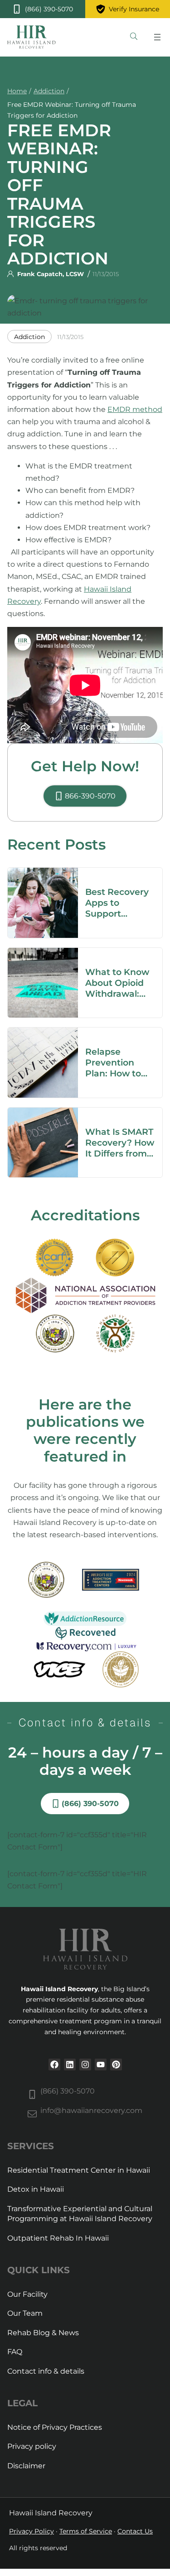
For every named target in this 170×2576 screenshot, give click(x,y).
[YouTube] (101, 2065)
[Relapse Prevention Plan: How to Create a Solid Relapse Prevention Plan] (43, 1034)
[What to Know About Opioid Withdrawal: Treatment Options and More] (43, 954)
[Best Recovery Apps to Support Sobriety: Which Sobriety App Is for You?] (43, 874)
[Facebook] (54, 2065)
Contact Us (135, 2531)
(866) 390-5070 (68, 2091)
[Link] (134, 37)
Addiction (49, 91)
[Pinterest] (116, 2065)
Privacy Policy (32, 2531)
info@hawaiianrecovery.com (91, 2110)
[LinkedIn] (70, 2065)
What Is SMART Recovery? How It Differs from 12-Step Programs (120, 1153)
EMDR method (135, 409)
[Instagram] (85, 2065)
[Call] (43, 9)
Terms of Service (86, 2531)
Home (17, 91)
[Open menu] (157, 37)
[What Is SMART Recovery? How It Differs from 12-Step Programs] (43, 1114)
